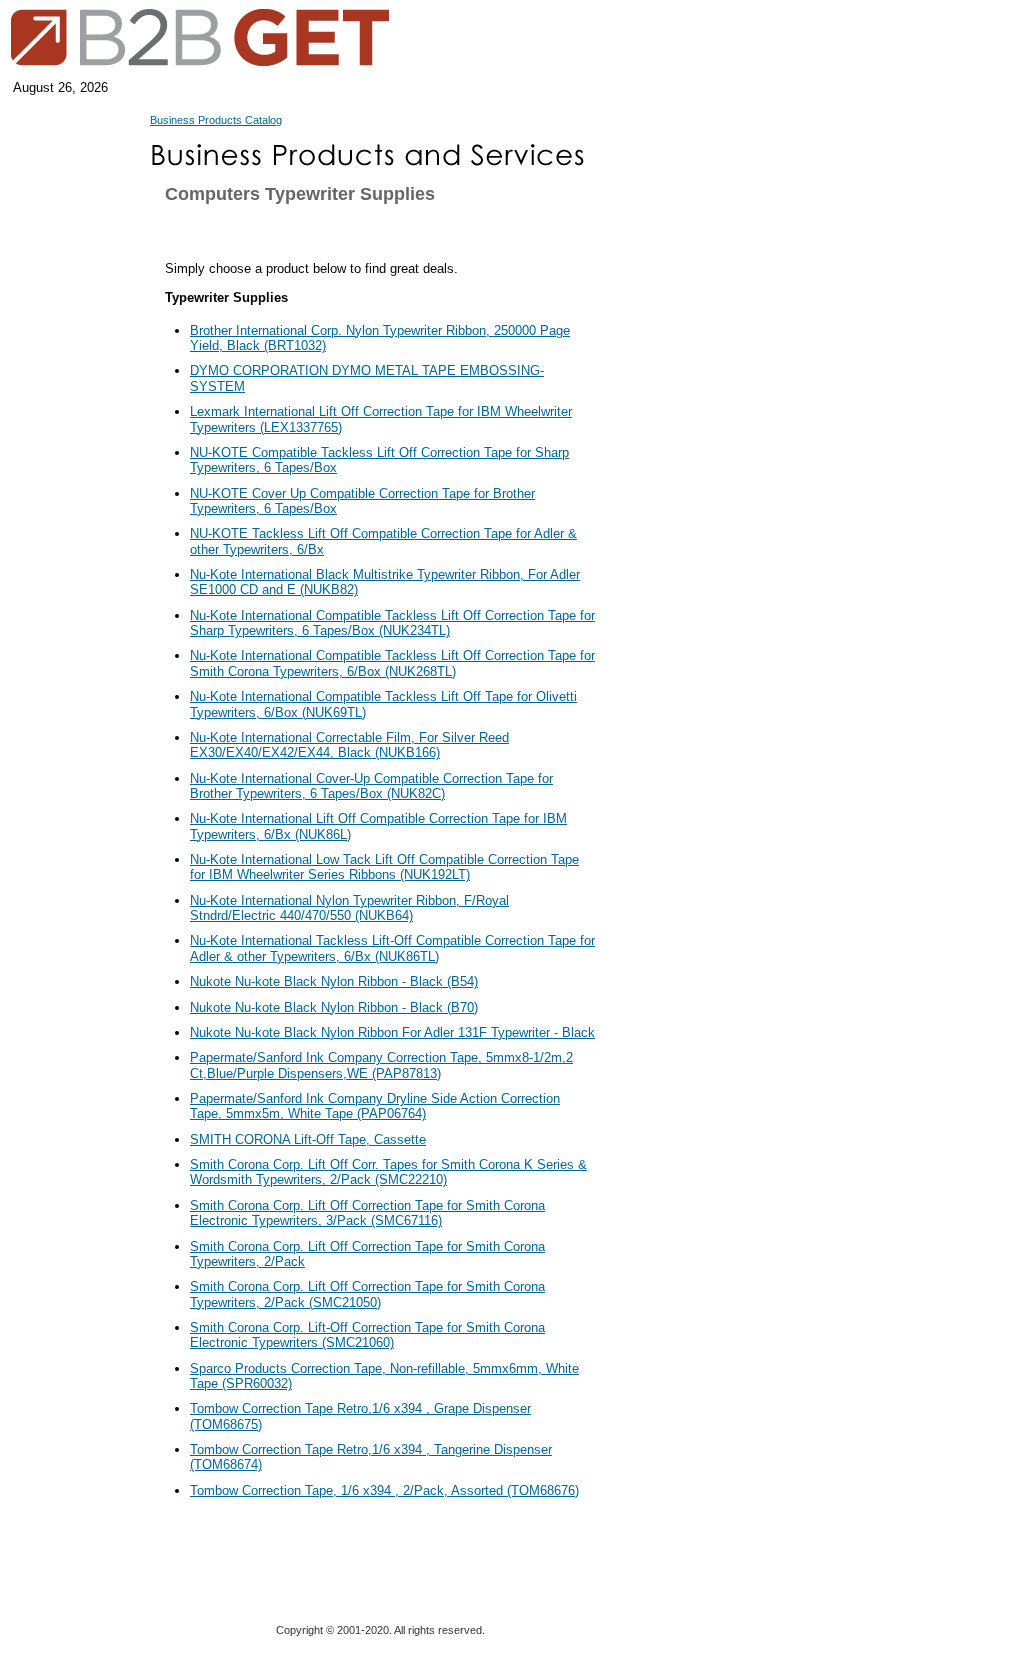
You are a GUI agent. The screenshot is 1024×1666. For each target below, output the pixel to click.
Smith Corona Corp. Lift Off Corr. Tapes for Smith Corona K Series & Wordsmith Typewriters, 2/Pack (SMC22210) (388, 1172)
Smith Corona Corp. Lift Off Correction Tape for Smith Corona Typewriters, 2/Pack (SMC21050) (367, 1294)
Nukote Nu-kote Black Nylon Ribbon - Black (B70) (334, 1007)
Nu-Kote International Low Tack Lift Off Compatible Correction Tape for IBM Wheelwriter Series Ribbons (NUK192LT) (384, 867)
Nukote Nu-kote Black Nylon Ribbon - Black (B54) (334, 981)
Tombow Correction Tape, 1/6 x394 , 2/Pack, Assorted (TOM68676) (384, 1490)
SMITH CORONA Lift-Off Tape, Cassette (308, 1139)
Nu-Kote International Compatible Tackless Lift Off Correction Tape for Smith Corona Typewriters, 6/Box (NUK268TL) (392, 663)
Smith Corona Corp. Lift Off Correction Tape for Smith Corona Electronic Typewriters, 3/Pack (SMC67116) (367, 1213)
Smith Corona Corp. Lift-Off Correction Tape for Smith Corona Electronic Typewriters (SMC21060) (367, 1335)
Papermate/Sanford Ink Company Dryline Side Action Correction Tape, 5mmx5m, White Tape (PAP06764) (375, 1106)
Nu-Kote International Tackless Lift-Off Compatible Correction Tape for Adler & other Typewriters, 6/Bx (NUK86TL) (392, 948)
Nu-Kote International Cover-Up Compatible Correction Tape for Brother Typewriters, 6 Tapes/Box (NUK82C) (371, 786)
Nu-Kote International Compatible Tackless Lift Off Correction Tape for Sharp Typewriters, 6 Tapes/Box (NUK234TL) (392, 623)
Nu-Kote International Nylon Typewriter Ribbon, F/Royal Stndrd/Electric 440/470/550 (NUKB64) (349, 908)
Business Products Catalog (216, 120)
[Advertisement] (695, 590)
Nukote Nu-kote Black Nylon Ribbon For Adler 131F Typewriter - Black (392, 1032)
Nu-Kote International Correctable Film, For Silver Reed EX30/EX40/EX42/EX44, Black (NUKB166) (349, 745)
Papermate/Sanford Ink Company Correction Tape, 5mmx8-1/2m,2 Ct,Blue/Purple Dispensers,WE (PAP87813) (381, 1065)
